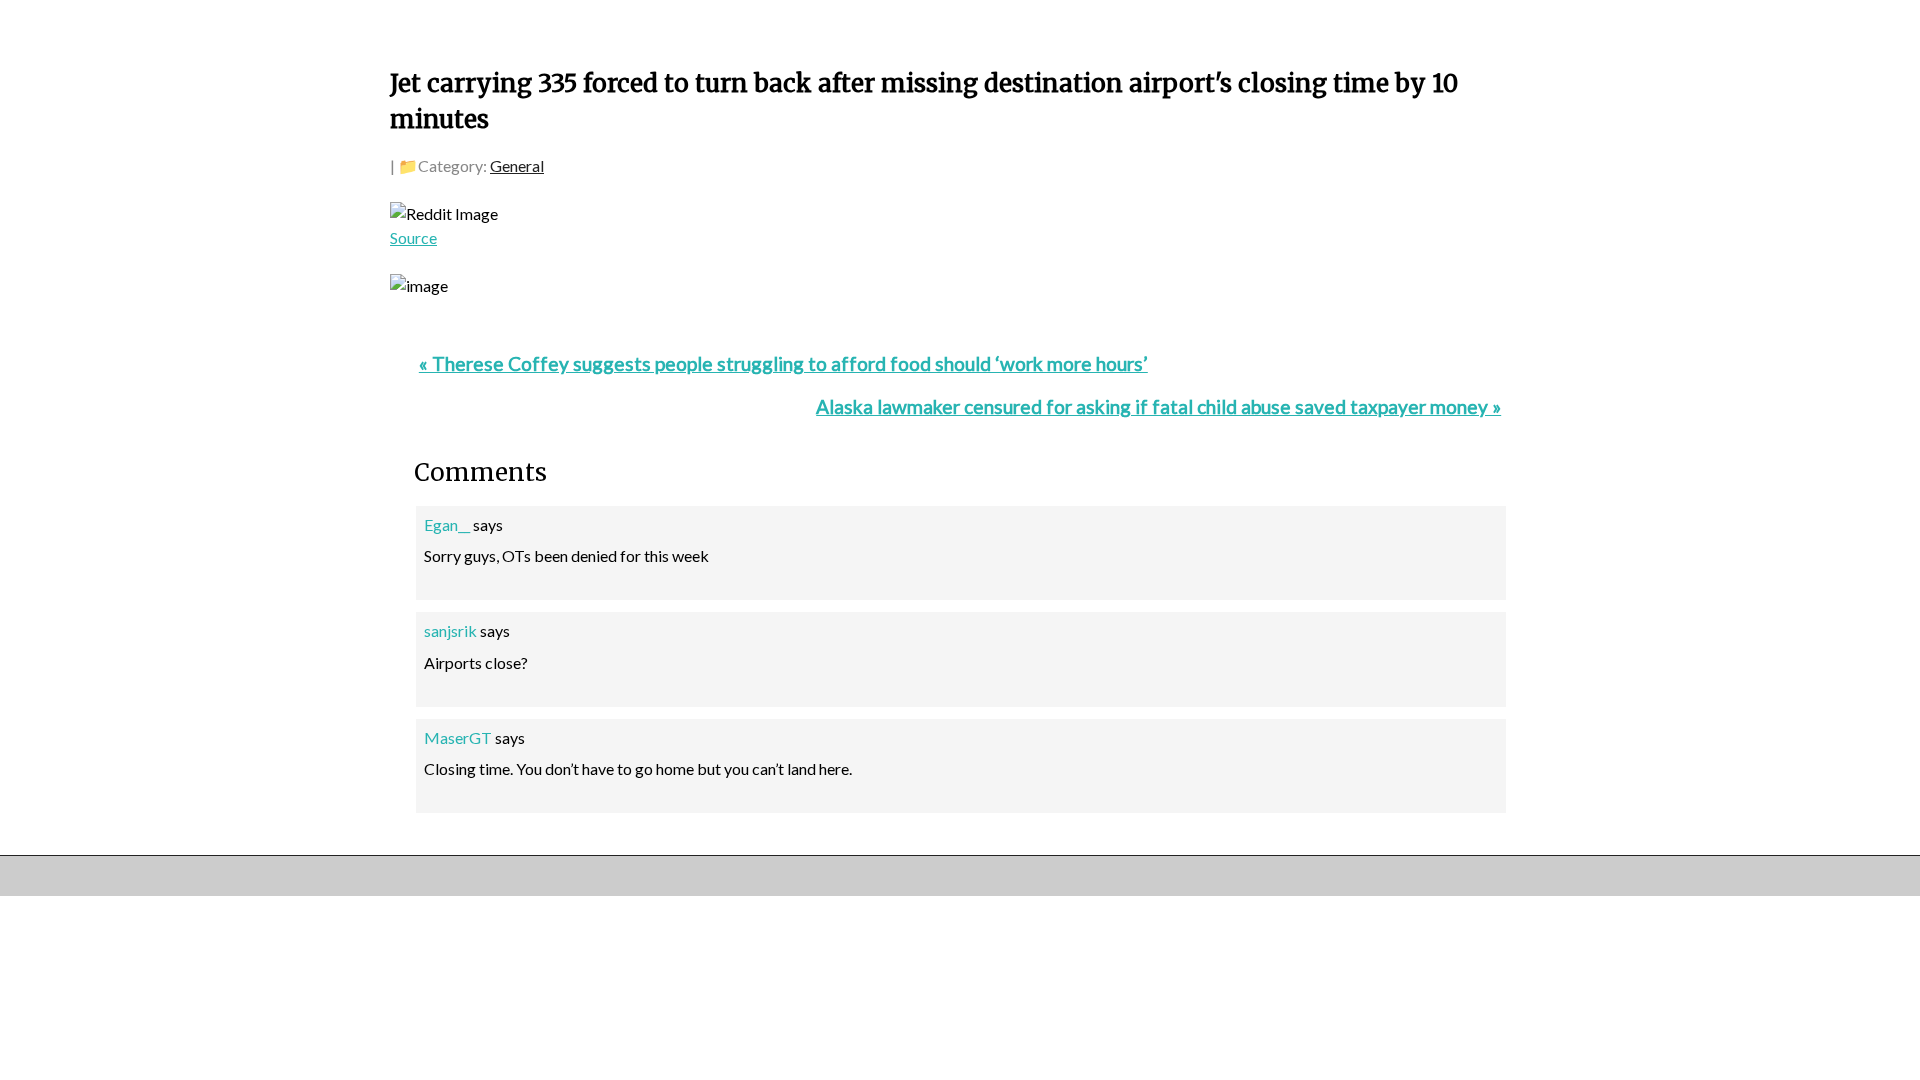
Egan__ (447, 524)
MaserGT (458, 737)
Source (413, 237)
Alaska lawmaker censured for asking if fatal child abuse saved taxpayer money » (1158, 406)
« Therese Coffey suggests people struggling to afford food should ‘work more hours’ (783, 363)
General (517, 165)
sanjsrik (450, 630)
